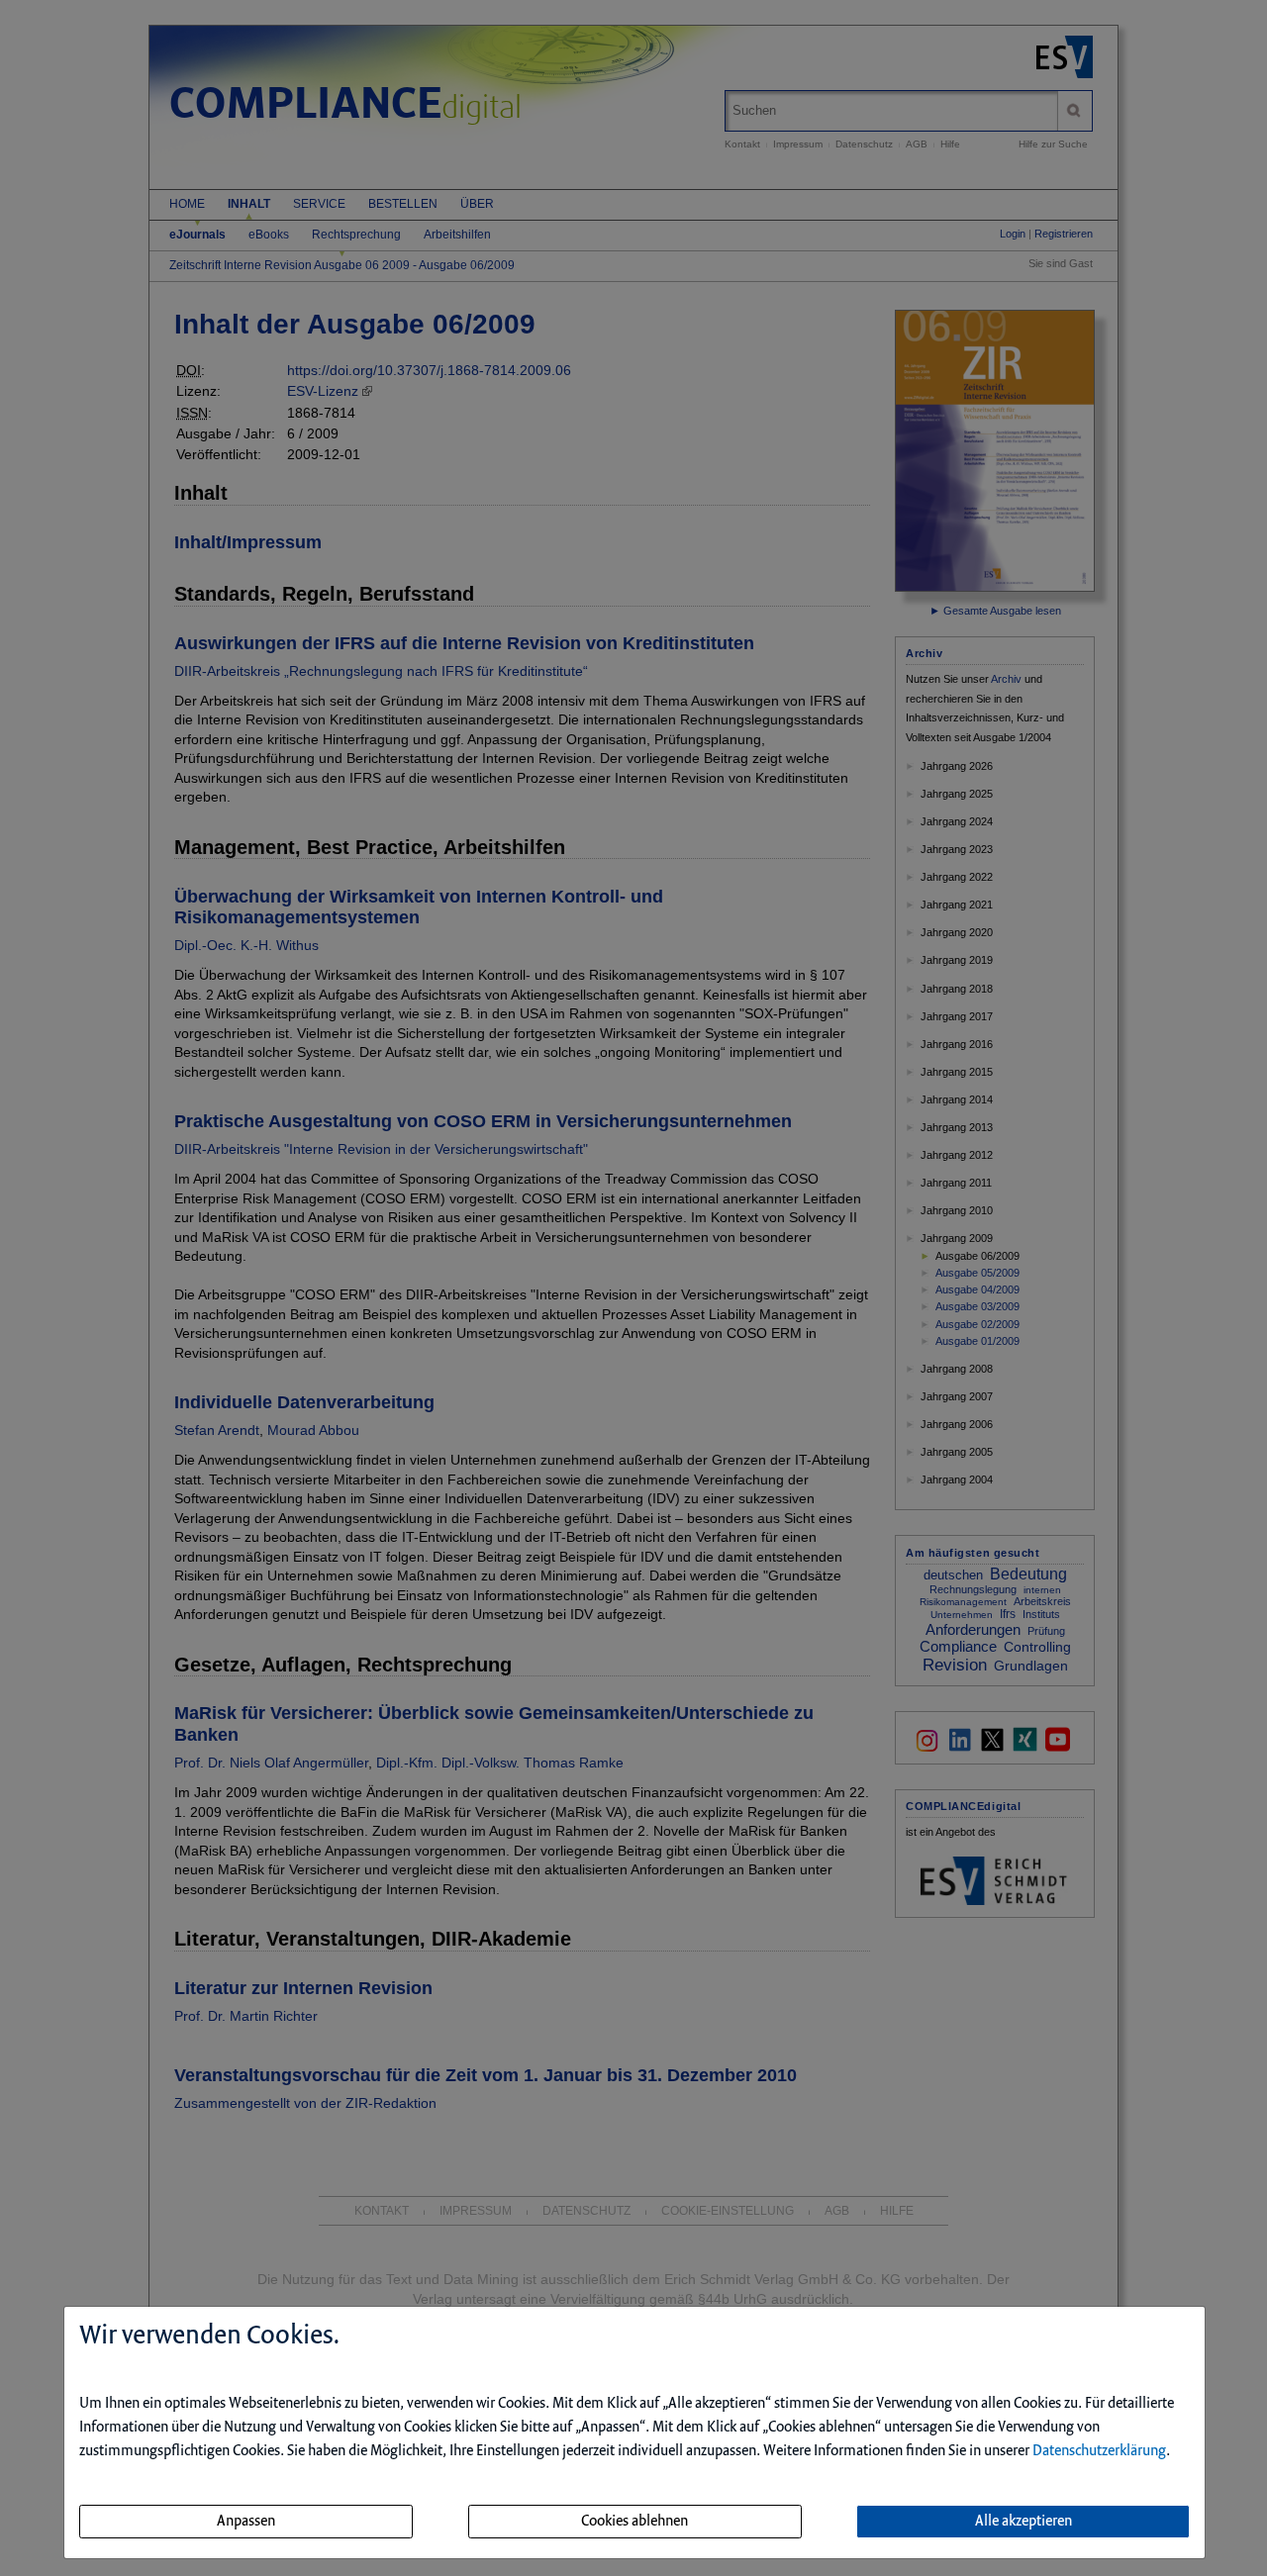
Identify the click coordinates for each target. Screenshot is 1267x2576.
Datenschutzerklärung (1099, 2451)
